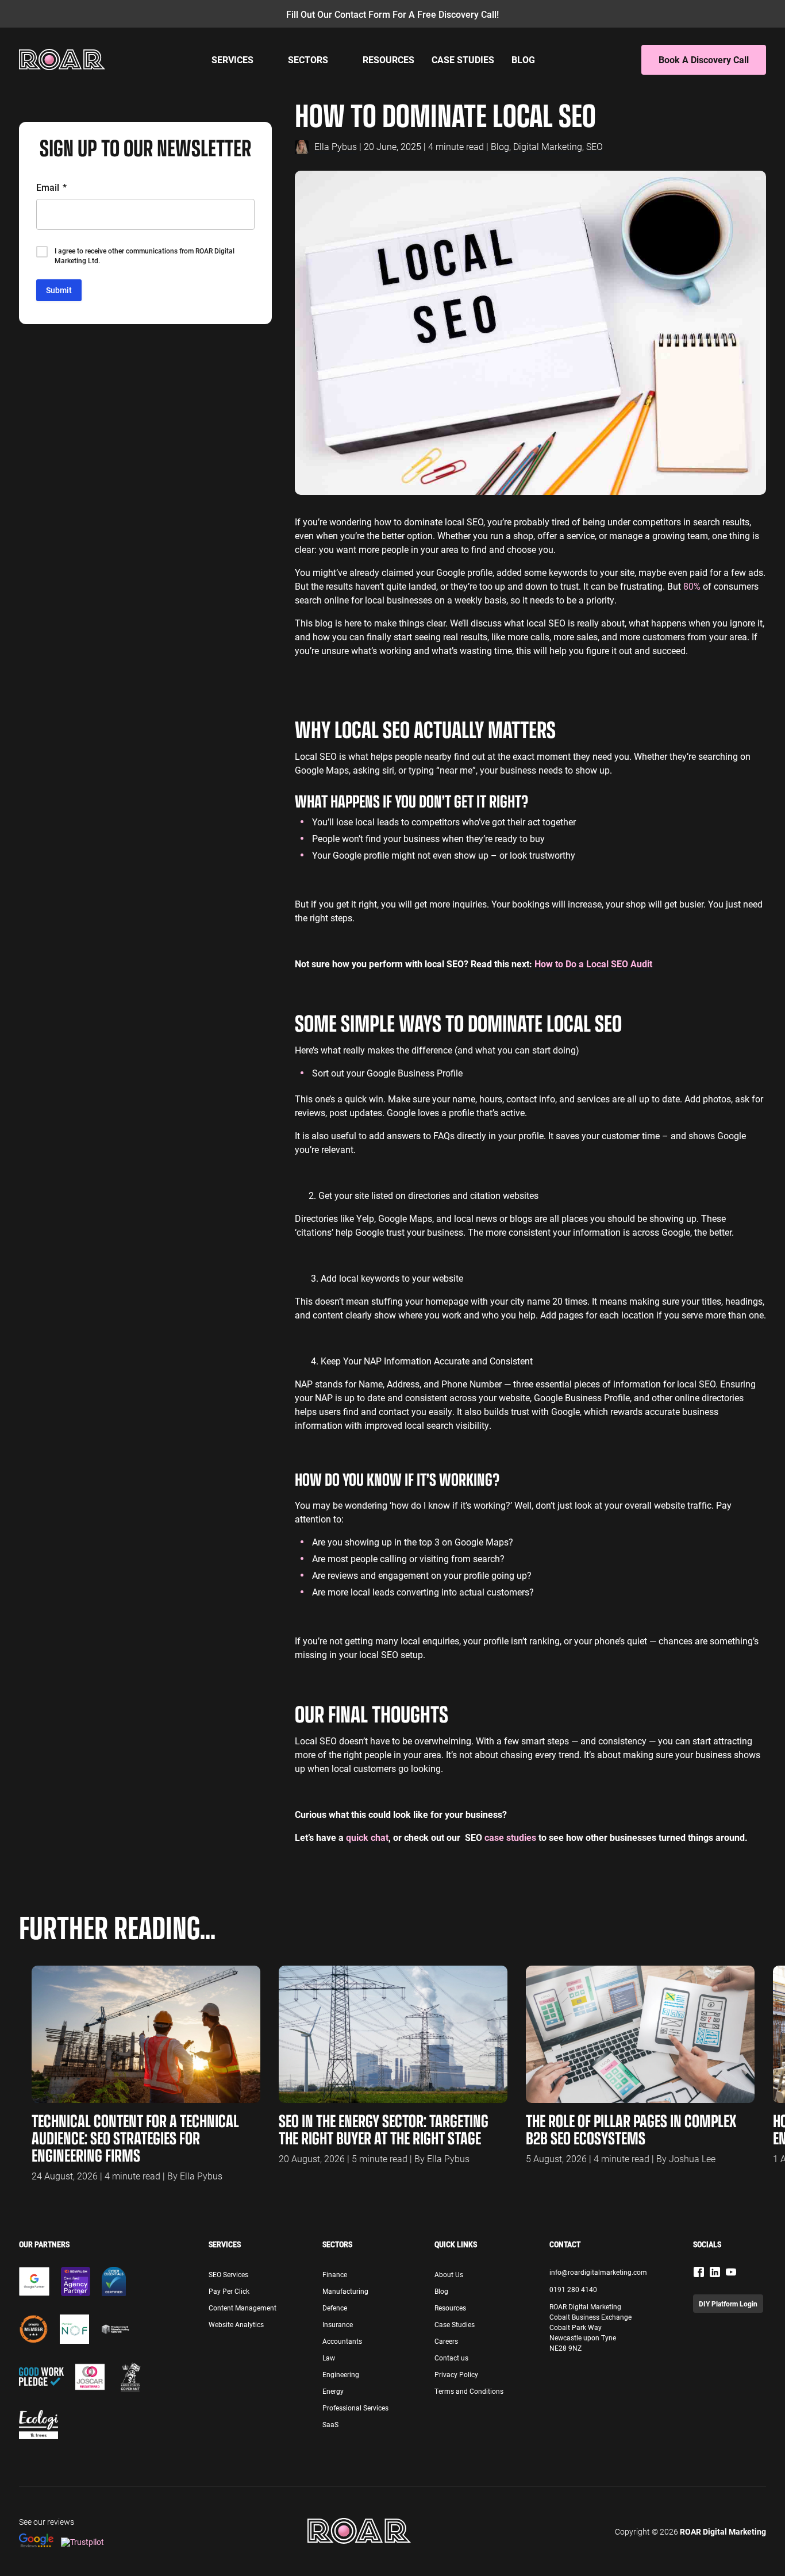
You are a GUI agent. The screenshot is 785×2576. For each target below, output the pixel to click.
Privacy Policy (456, 2374)
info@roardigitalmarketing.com (598, 2272)
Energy (333, 2391)
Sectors (308, 59)
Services (232, 59)
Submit (59, 290)
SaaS (330, 2424)
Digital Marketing (548, 146)
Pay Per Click (229, 2291)
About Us (449, 2274)
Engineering (341, 2374)
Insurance (338, 2324)
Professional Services (355, 2408)
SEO (594, 146)
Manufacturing (345, 2291)
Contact (565, 2244)
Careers (446, 2341)
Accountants (342, 2341)
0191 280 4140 (573, 2289)
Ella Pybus (336, 146)
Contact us (451, 2358)
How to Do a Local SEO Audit (593, 964)
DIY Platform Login (728, 2304)
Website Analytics (236, 2324)
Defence (335, 2308)
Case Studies (463, 59)
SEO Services (228, 2274)
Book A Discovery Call (704, 59)
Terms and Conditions (469, 2391)
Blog (523, 59)
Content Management (243, 2308)
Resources (388, 59)
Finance (335, 2274)
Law (329, 2358)
